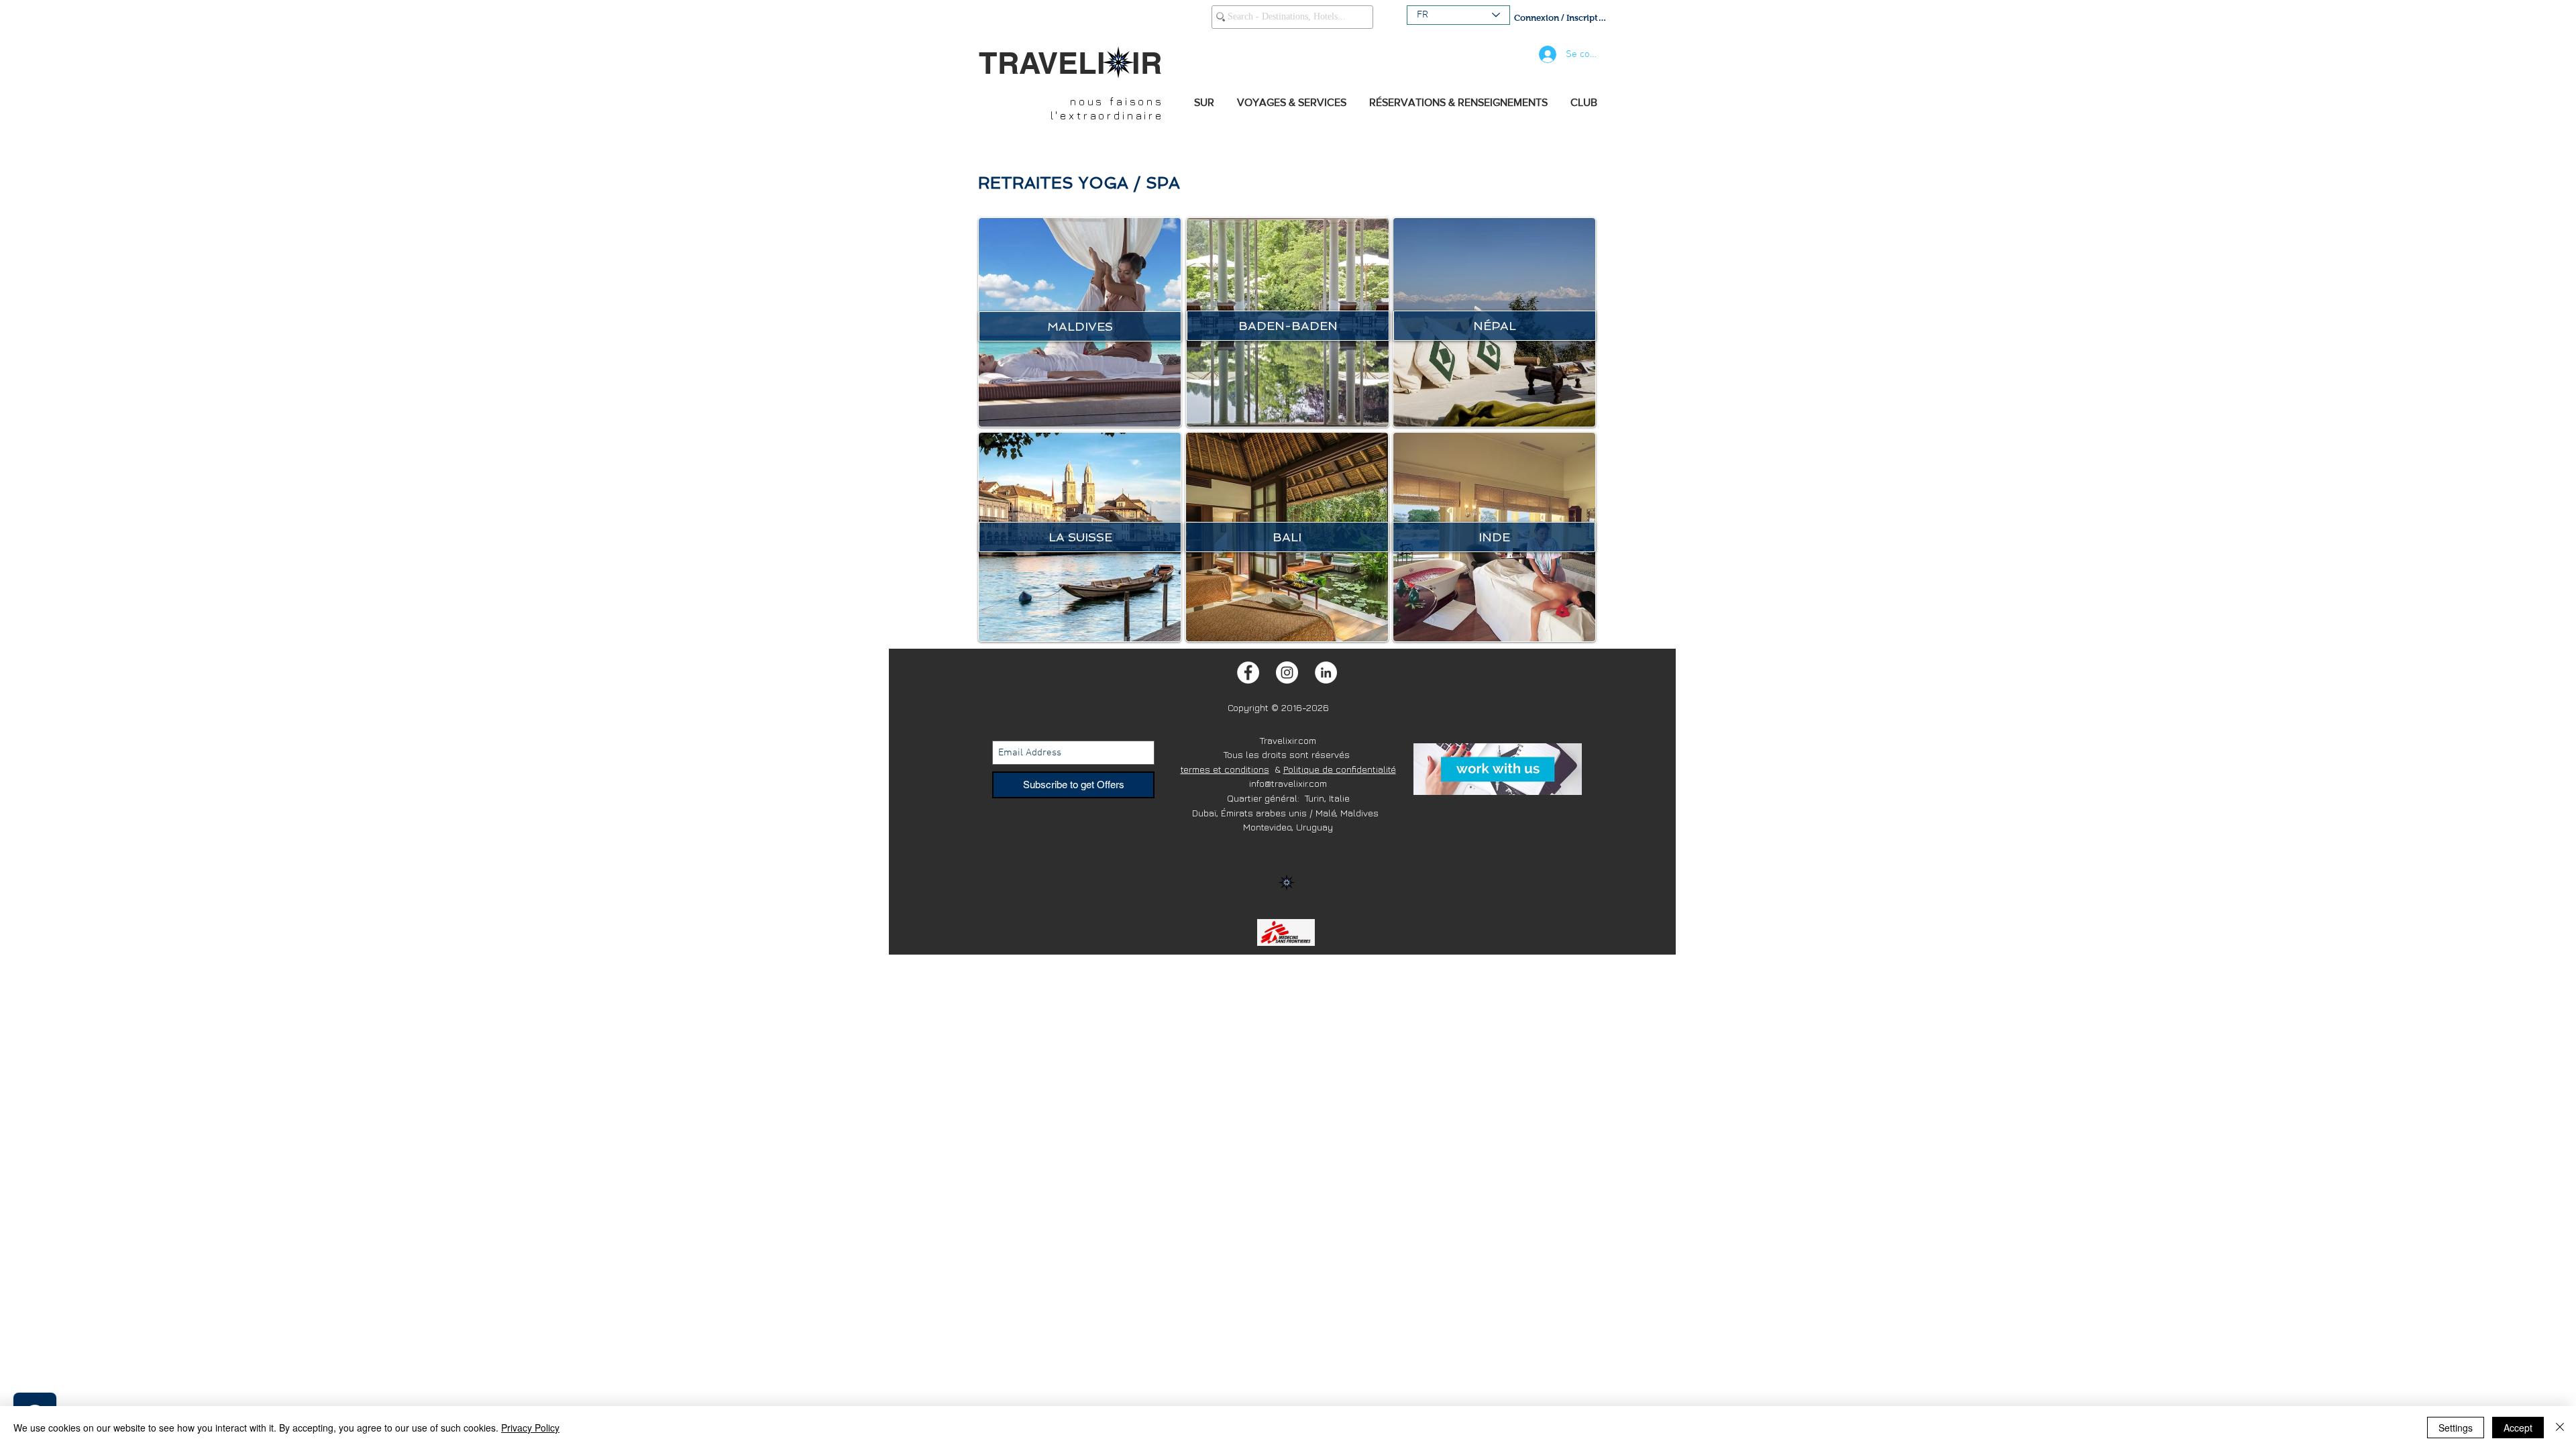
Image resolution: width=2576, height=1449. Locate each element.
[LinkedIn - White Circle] (1326, 673)
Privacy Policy (530, 1428)
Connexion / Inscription (1561, 18)
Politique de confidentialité (1340, 769)
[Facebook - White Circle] (1248, 673)
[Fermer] (2560, 1428)
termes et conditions (1225, 769)
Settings (2456, 1428)
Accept (2518, 1428)
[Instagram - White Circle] (1287, 673)
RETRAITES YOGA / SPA (1079, 183)
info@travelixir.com (1288, 783)
